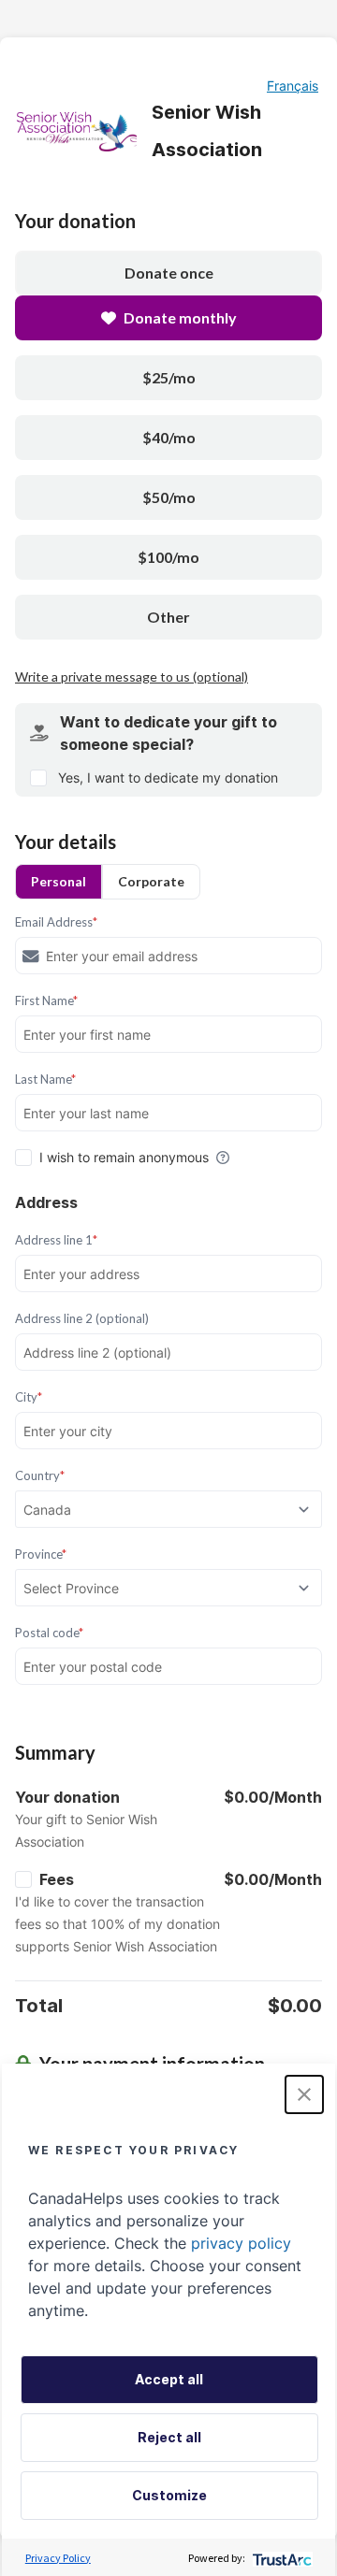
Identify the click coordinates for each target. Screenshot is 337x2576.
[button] (304, 2094)
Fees (57, 1879)
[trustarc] (280, 2558)
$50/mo (169, 497)
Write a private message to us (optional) (132, 676)
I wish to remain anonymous (124, 1157)
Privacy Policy (58, 2558)
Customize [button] (169, 2495)
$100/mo (168, 557)
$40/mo (169, 437)
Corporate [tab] (151, 881)
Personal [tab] (59, 881)
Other (168, 617)
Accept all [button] (169, 2379)
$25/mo (169, 377)
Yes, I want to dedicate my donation (168, 777)
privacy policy (241, 2243)
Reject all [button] (169, 2437)
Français (293, 86)
